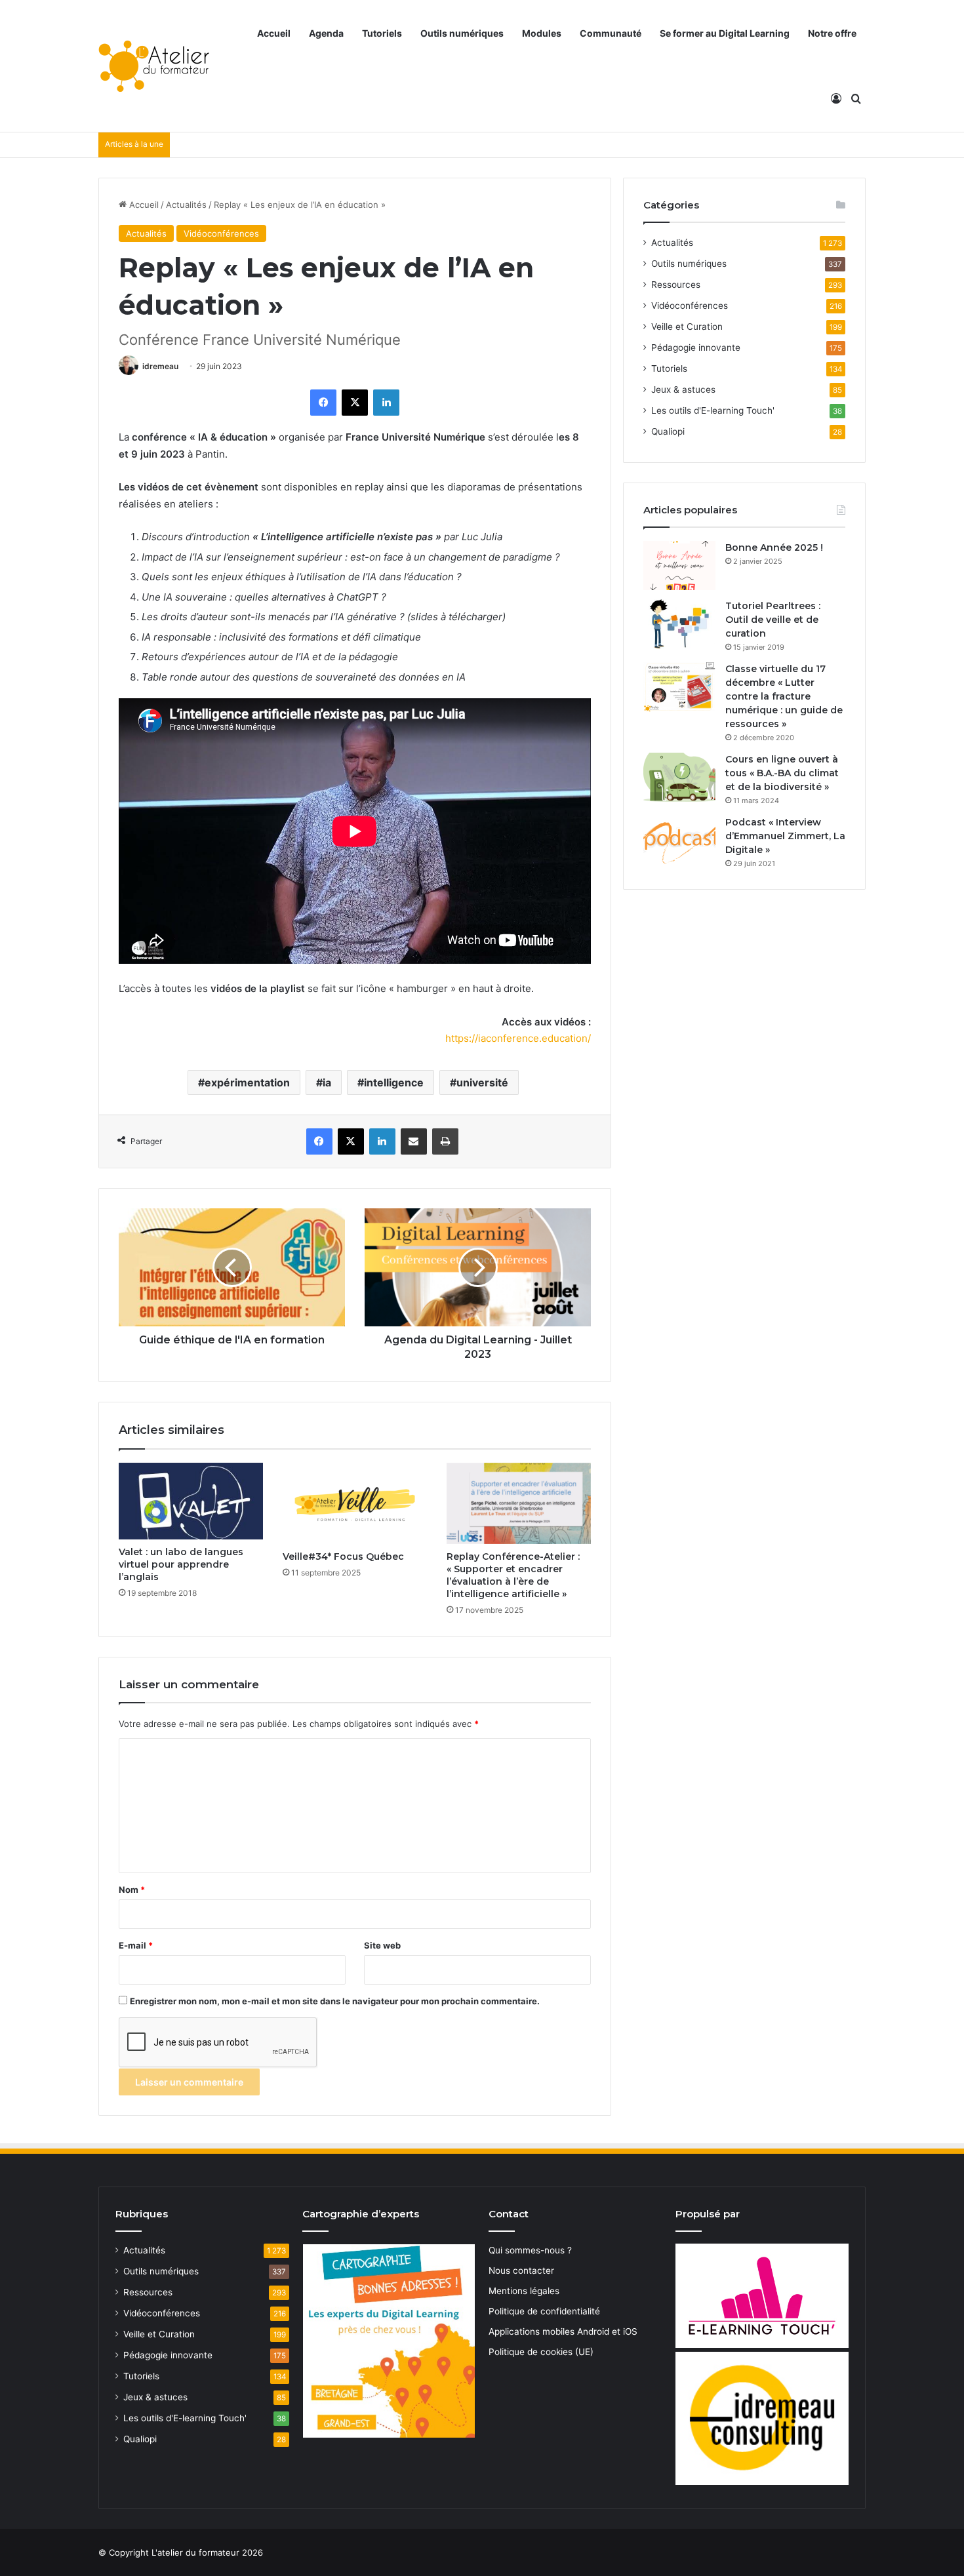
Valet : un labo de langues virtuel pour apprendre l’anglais (181, 1564)
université (482, 1082)
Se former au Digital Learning (725, 33)
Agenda (326, 33)
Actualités (186, 205)
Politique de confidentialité (544, 2311)
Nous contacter (521, 2270)
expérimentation (247, 1082)
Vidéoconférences (221, 233)
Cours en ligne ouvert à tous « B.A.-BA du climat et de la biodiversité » (782, 773)
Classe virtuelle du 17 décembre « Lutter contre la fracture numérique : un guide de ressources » (784, 696)
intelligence (394, 1082)
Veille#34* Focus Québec (343, 1556)
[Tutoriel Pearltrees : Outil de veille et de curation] (679, 624)
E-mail (136, 1945)
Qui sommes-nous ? (530, 2250)
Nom (132, 1890)
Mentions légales (524, 2291)
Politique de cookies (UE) (541, 2352)
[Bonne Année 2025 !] (679, 565)
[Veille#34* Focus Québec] (355, 1503)
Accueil (274, 33)
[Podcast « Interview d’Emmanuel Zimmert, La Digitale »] (679, 840)
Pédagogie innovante (696, 347)
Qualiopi (668, 431)
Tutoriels (382, 33)
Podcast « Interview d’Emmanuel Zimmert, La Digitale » (785, 836)
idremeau (160, 366)
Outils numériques (462, 33)
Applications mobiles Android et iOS (563, 2331)
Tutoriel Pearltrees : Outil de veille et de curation (773, 620)
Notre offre (832, 33)
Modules (542, 33)
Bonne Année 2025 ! (774, 547)
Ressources (676, 285)
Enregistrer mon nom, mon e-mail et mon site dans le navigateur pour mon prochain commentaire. (335, 2001)
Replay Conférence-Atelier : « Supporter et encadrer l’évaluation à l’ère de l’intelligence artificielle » (513, 1575)
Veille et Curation (687, 327)
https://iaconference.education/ (518, 1038)
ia (327, 1082)
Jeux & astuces (683, 389)
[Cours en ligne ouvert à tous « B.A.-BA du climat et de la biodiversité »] (679, 777)
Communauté (611, 33)
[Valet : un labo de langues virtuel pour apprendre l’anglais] (191, 1501)
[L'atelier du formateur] (154, 66)
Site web (382, 1945)
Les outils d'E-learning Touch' (713, 410)
